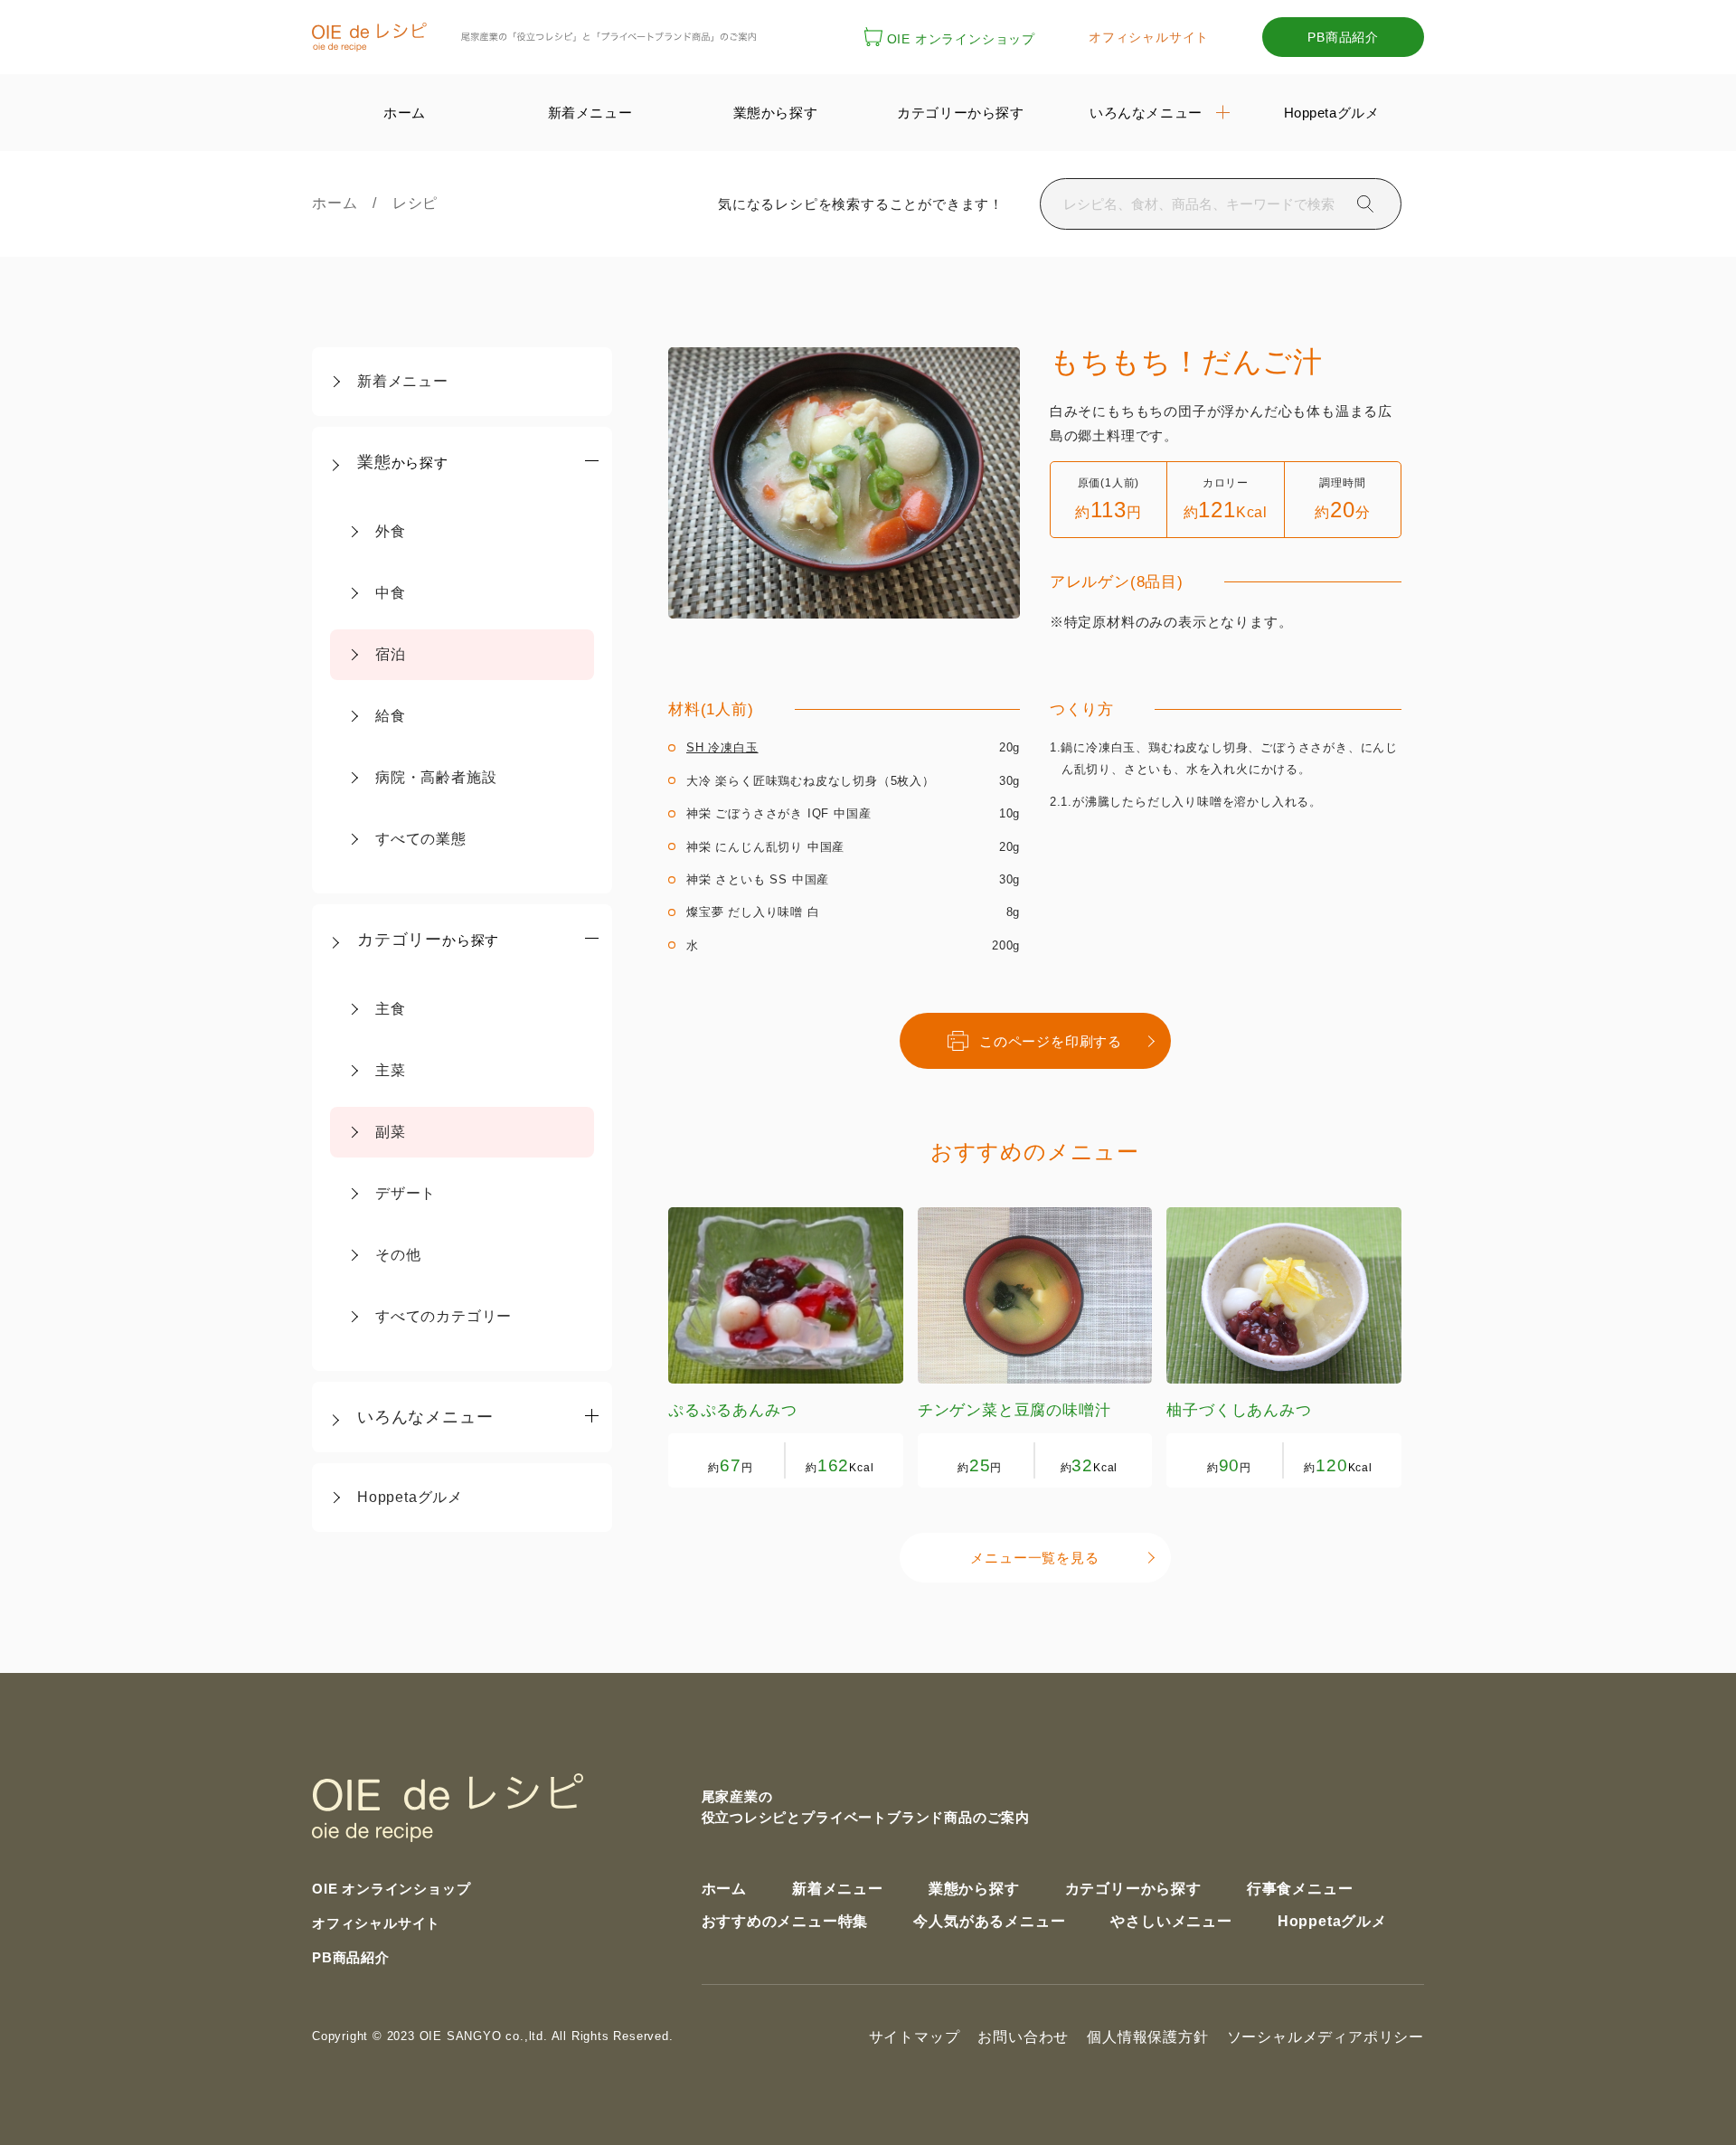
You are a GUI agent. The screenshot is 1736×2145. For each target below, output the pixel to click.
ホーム (342, 203)
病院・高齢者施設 (436, 777)
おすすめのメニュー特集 (785, 1921)
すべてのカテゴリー (443, 1316)
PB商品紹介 (1343, 37)
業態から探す (974, 1889)
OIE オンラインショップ (961, 39)
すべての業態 (421, 839)
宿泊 (391, 654)
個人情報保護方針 (1147, 2037)
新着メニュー (403, 381)
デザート (406, 1193)
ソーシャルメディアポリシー (1326, 2037)
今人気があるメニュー (989, 1921)
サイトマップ (915, 2037)
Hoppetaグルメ (410, 1497)
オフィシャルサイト (1149, 37)
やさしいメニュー (1171, 1921)
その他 (398, 1255)
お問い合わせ (1023, 2037)
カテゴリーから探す (1133, 1889)
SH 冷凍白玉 (722, 747)
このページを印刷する (1051, 1041)
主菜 (391, 1070)
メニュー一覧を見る (1034, 1558)
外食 (391, 531)
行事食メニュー (1300, 1889)
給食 (391, 716)
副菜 (391, 1132)
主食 (391, 1009)
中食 (391, 593)
